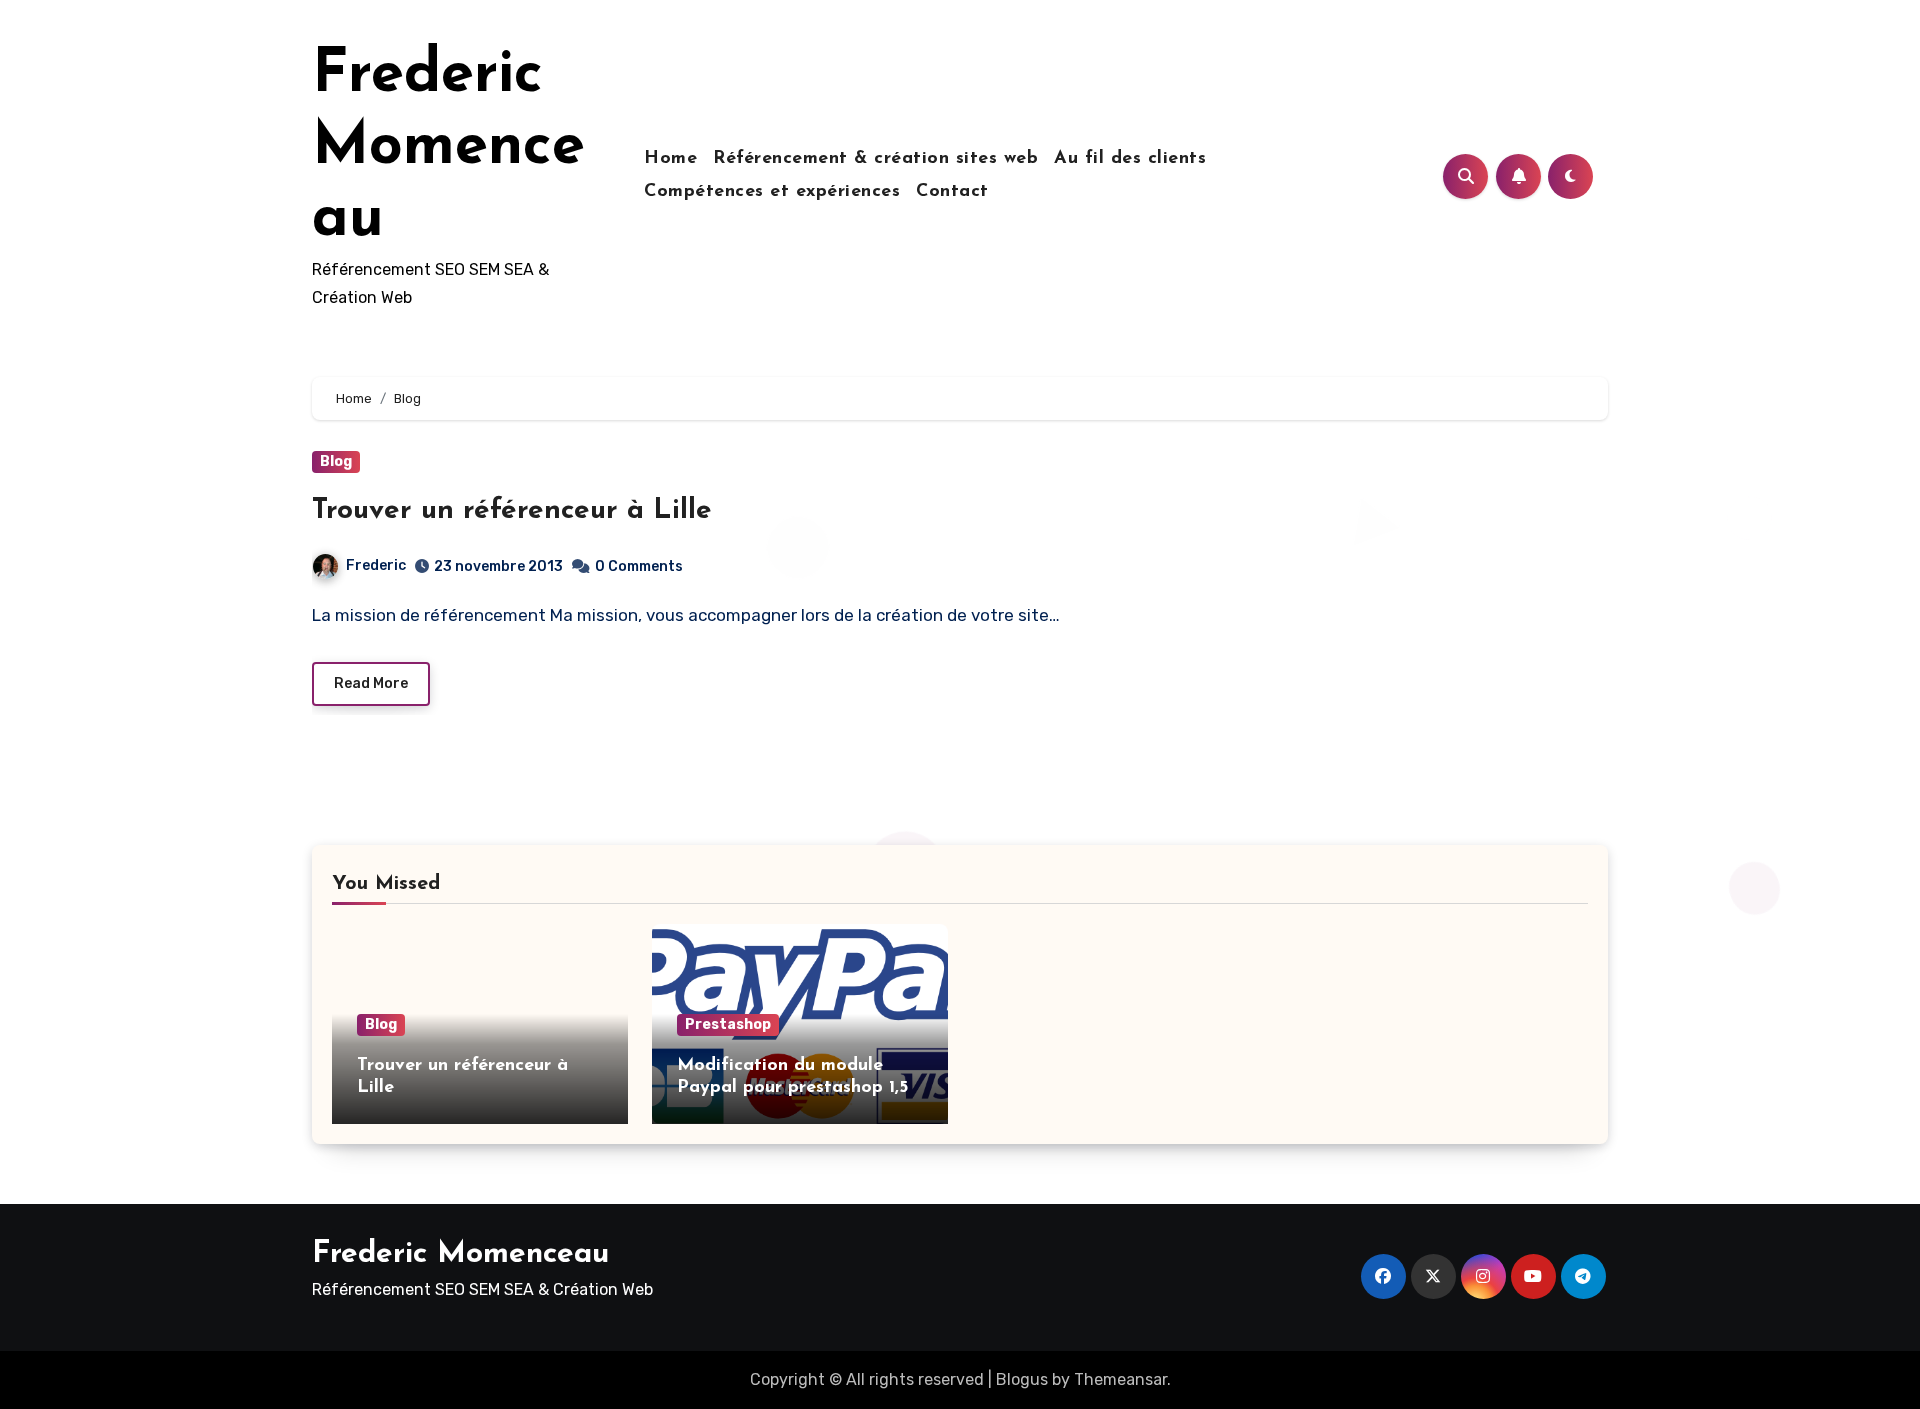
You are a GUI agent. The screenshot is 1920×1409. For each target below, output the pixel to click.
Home (670, 159)
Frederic (376, 565)
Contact (952, 192)
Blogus (1022, 1379)
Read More (371, 683)
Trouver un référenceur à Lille (512, 511)
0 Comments (639, 566)
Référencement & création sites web (875, 159)
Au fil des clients (1130, 159)
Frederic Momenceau (448, 148)
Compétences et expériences (772, 192)
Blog (336, 461)
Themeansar (1120, 1379)
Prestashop (728, 1024)
